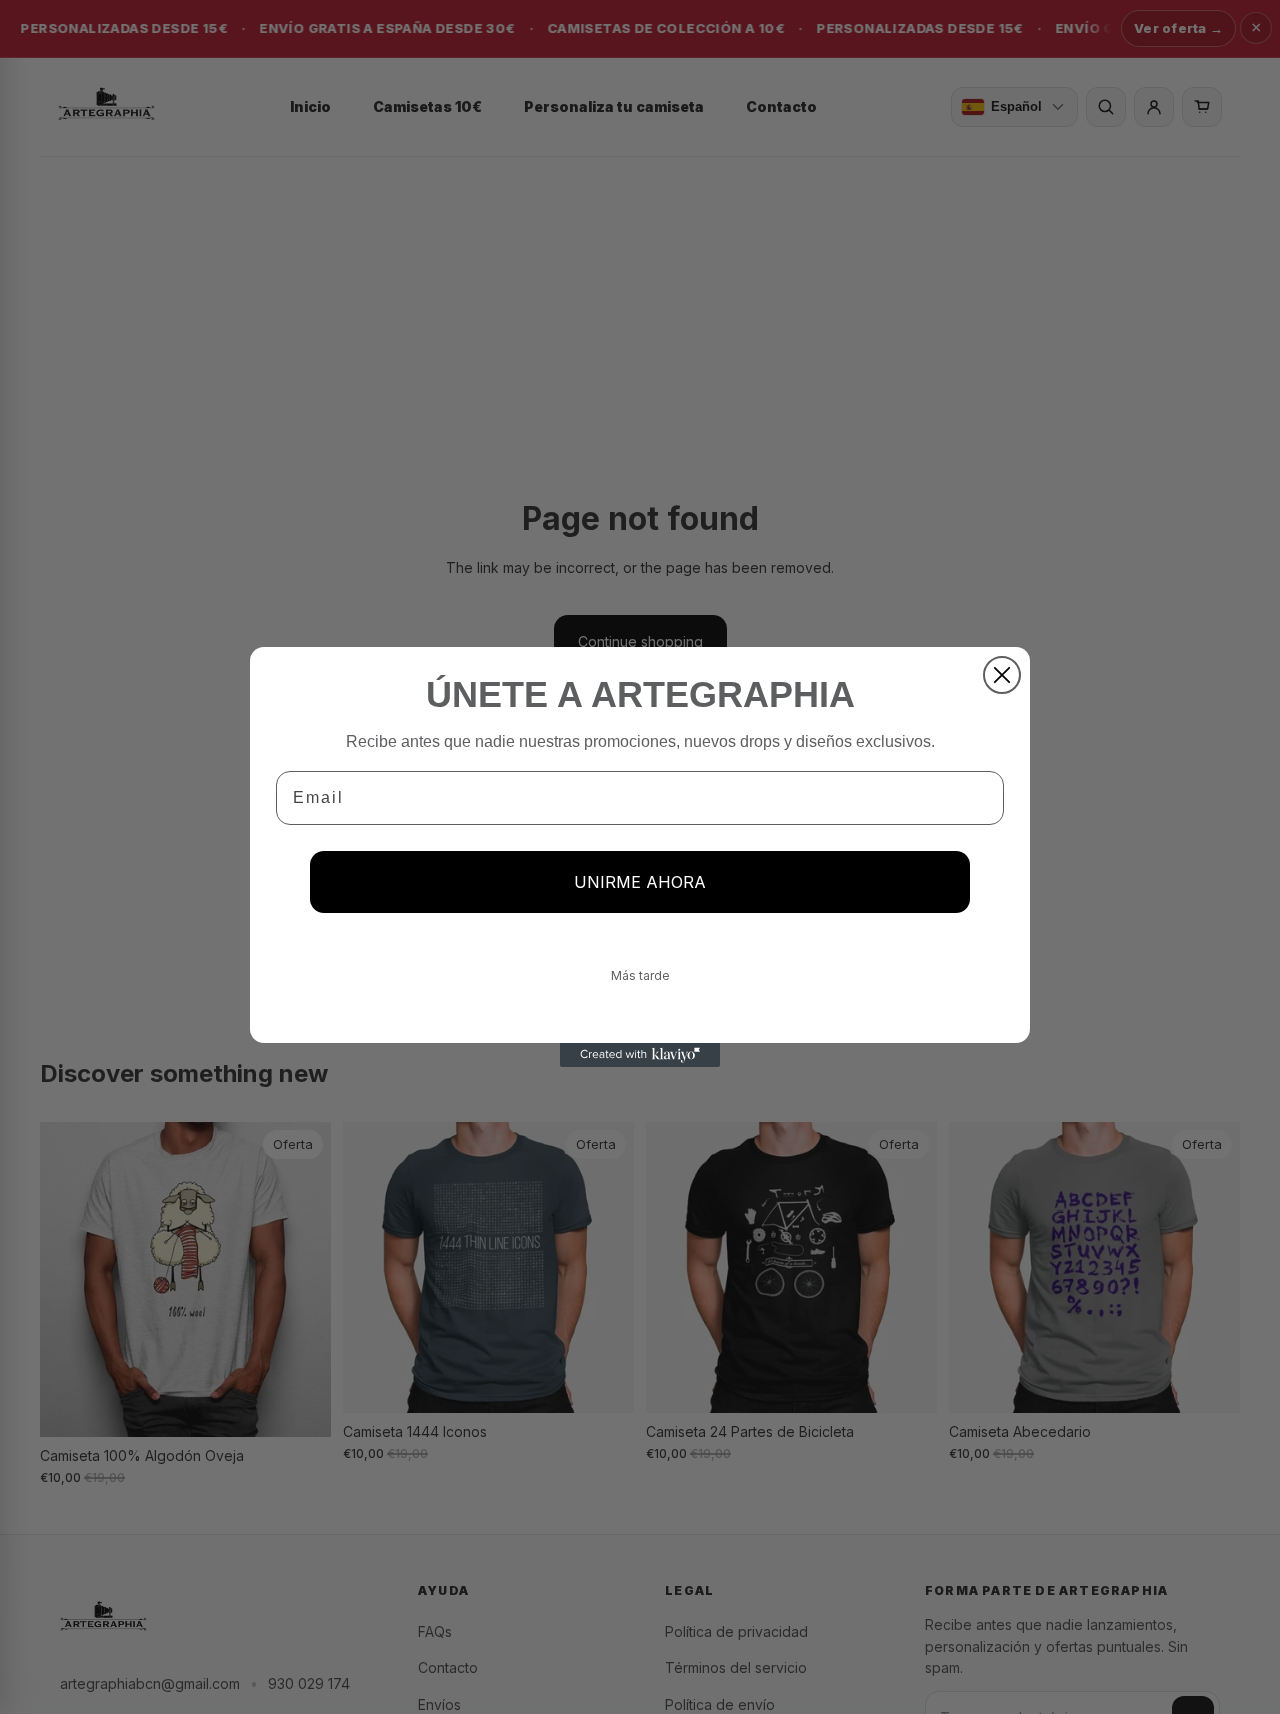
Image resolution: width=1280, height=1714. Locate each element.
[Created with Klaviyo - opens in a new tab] (640, 1055)
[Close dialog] (1002, 675)
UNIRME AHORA (640, 882)
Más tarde (640, 975)
